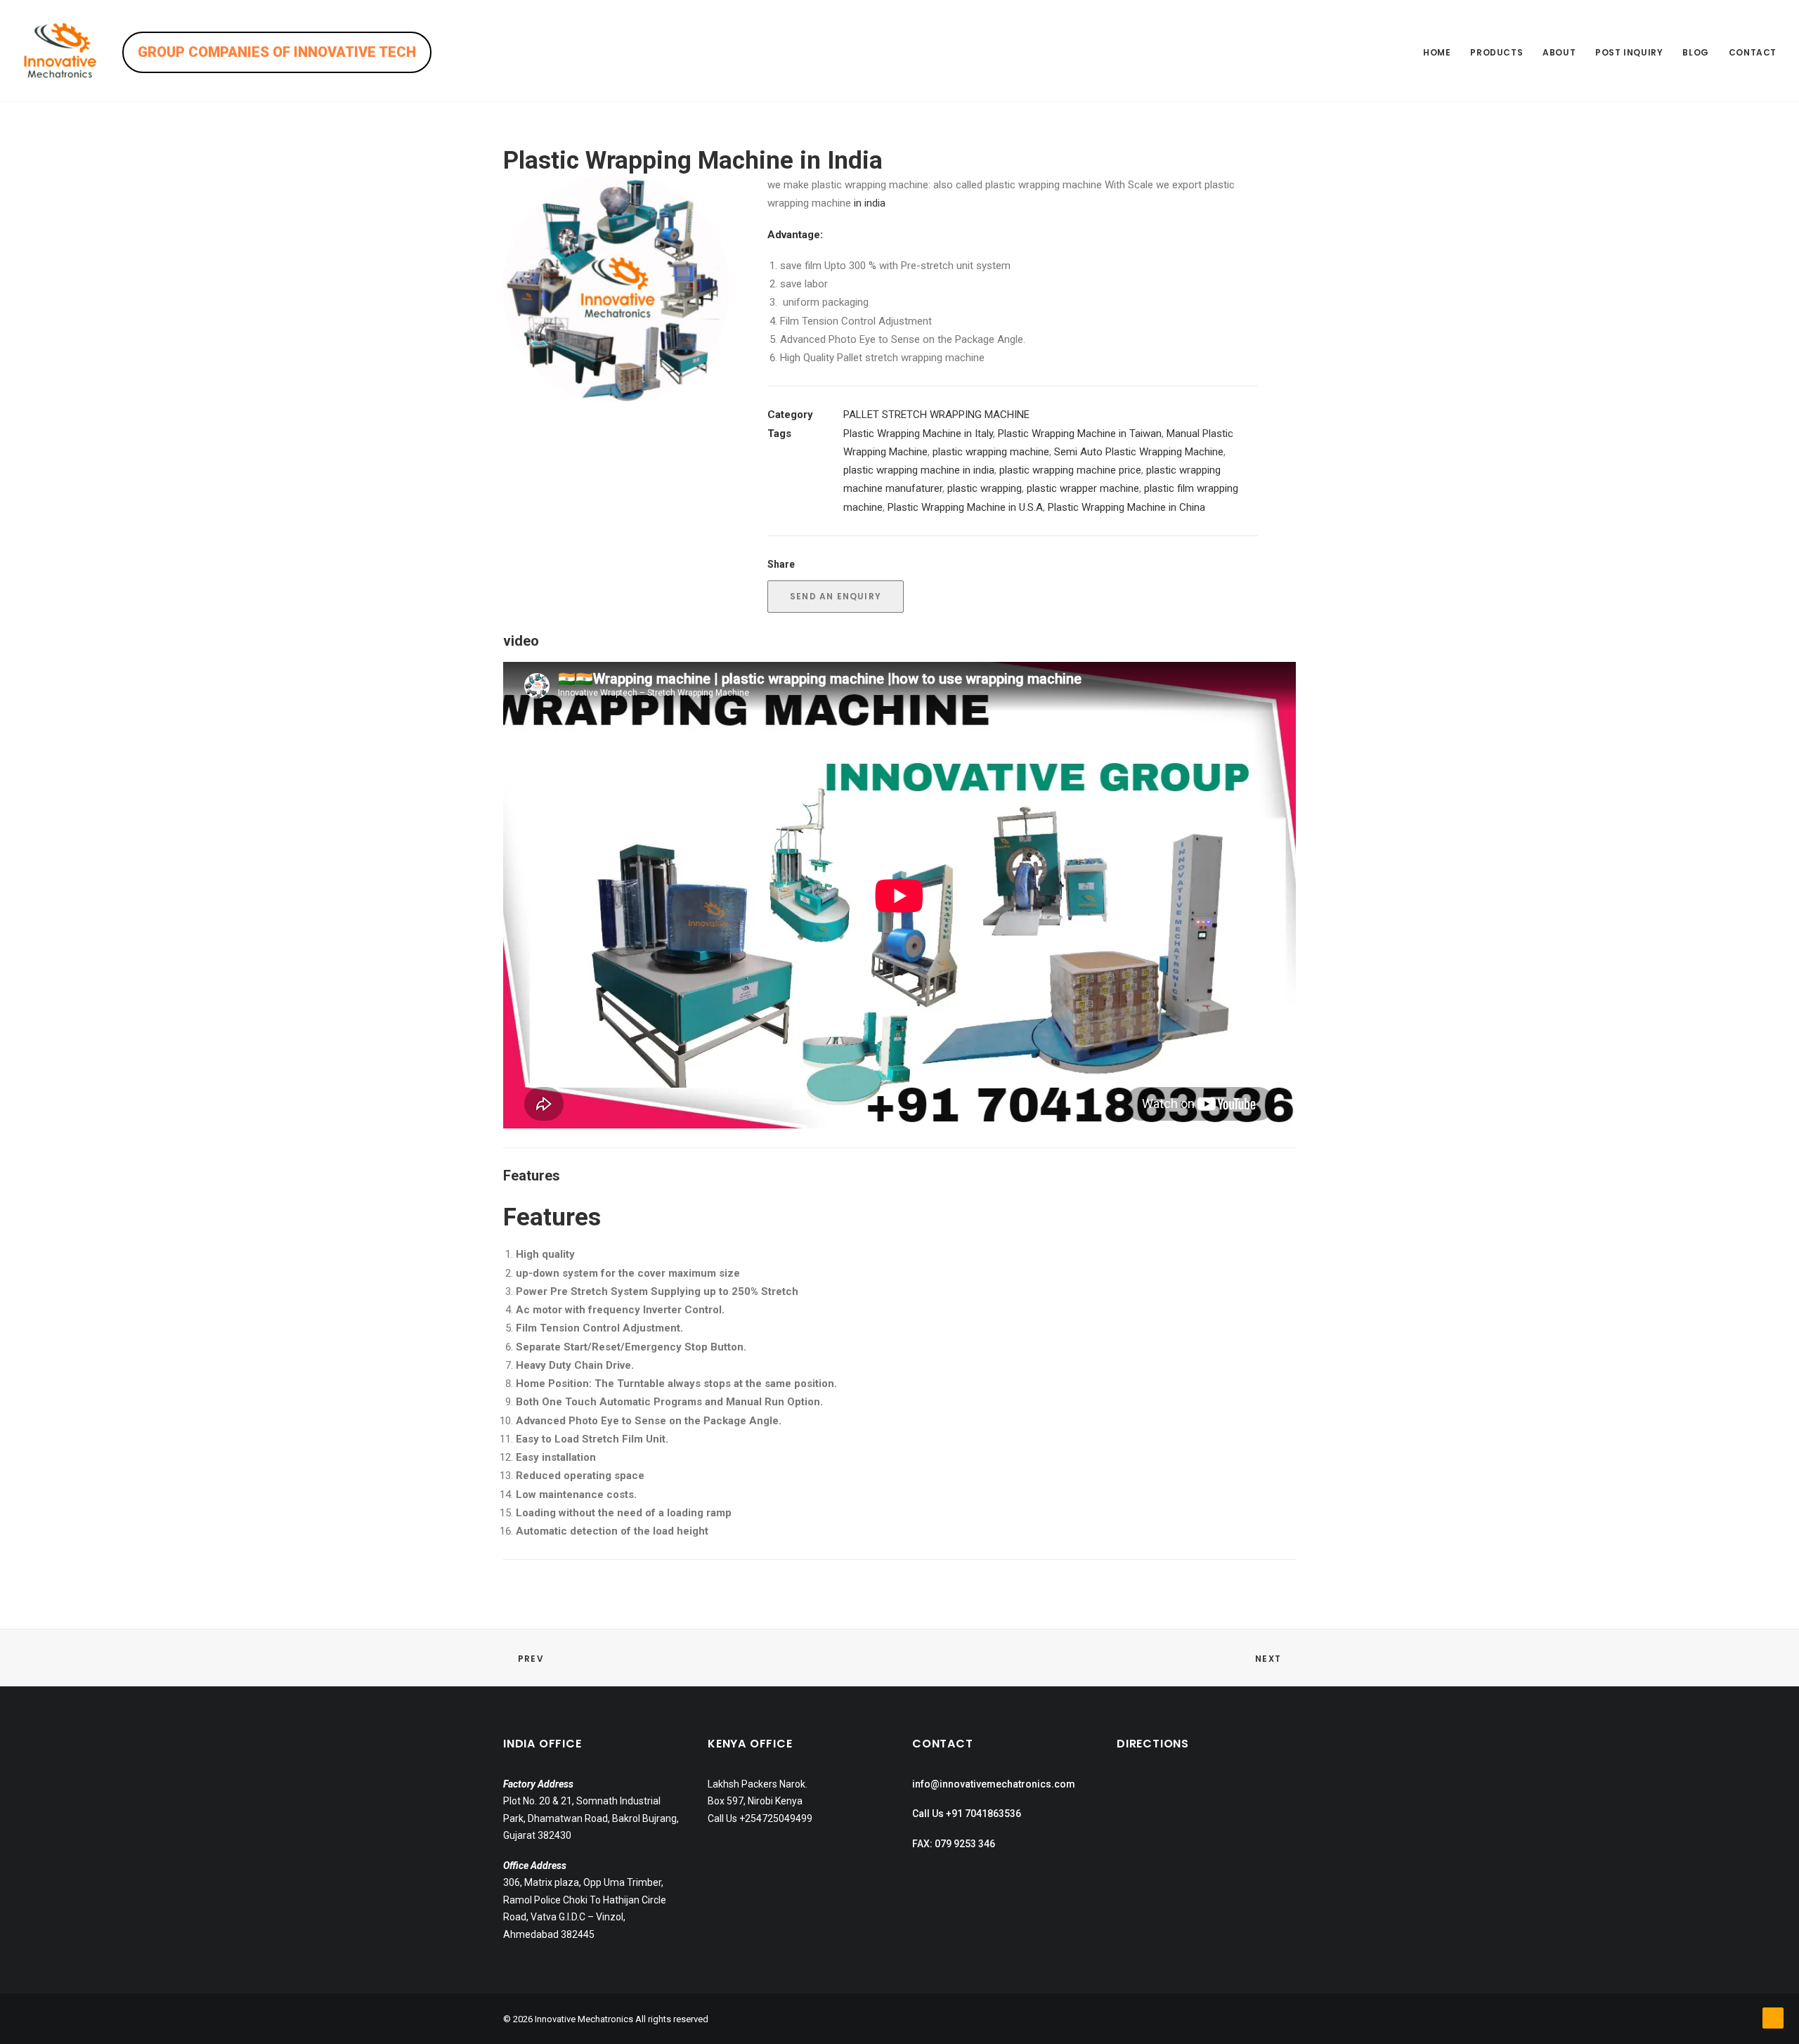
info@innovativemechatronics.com (994, 1784)
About (1559, 52)
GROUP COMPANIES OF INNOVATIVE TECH (277, 52)
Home (1437, 52)
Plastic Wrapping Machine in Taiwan (1080, 434)
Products (1496, 52)
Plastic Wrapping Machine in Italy (918, 434)
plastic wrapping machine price (1070, 470)
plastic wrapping (985, 488)
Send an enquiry (836, 596)
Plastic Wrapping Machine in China (1126, 507)
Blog (1695, 52)
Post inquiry (1629, 52)
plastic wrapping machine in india (919, 470)
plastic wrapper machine (1083, 488)
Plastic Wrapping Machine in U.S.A (965, 507)
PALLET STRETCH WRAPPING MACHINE (936, 415)
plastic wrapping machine (991, 452)
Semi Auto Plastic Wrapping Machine (1139, 452)
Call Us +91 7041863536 (967, 1814)
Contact (1753, 52)
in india (868, 203)
